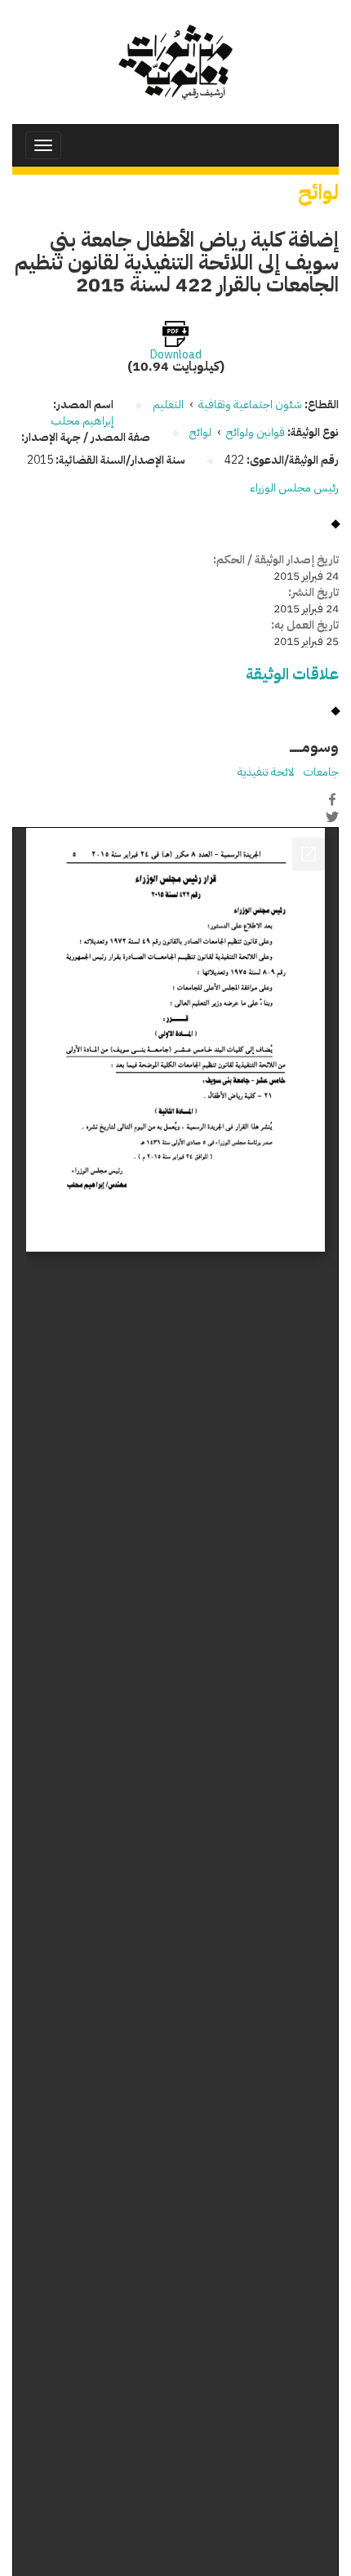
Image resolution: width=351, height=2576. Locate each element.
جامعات (321, 772)
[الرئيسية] (175, 62)
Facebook (332, 799)
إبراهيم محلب (82, 421)
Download (176, 355)
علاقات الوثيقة (292, 674)
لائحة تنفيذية (266, 772)
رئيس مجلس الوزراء (294, 488)
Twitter (332, 816)
